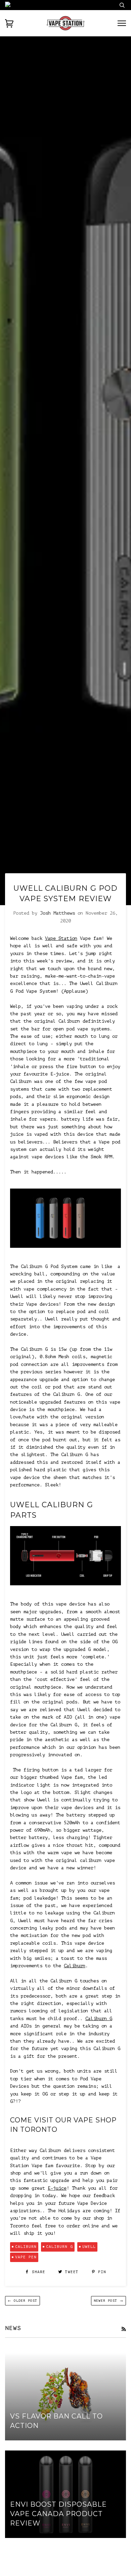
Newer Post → (108, 2301)
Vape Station (61, 938)
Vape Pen (26, 2257)
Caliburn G (99, 2019)
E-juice (57, 2188)
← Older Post (23, 2301)
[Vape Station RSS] (124, 2329)
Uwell (89, 2247)
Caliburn (75, 1966)
